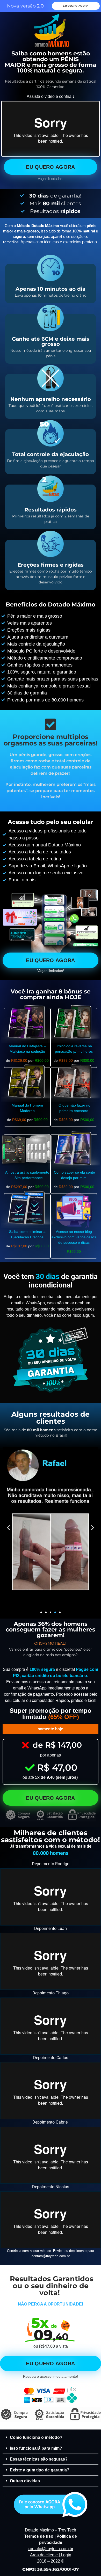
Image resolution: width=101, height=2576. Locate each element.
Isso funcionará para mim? (36, 2448)
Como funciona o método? (36, 2437)
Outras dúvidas (25, 2481)
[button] (8, 1528)
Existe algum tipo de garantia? (40, 2470)
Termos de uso (39, 2536)
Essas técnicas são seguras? (39, 2459)
